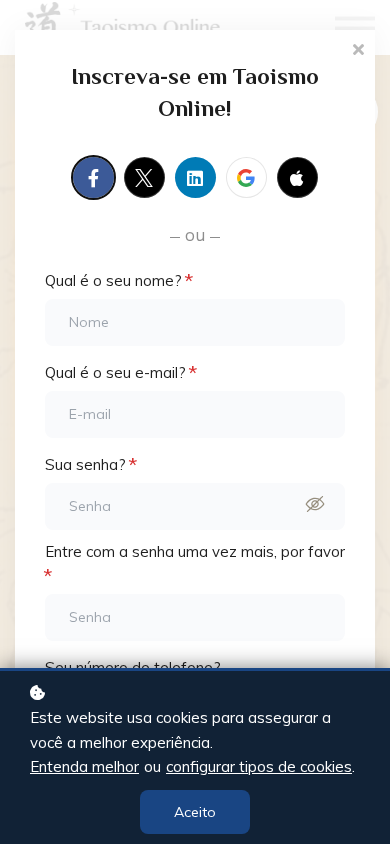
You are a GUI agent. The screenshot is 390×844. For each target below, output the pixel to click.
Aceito (195, 812)
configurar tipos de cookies (259, 766)
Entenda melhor (84, 766)
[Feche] (358, 47)
